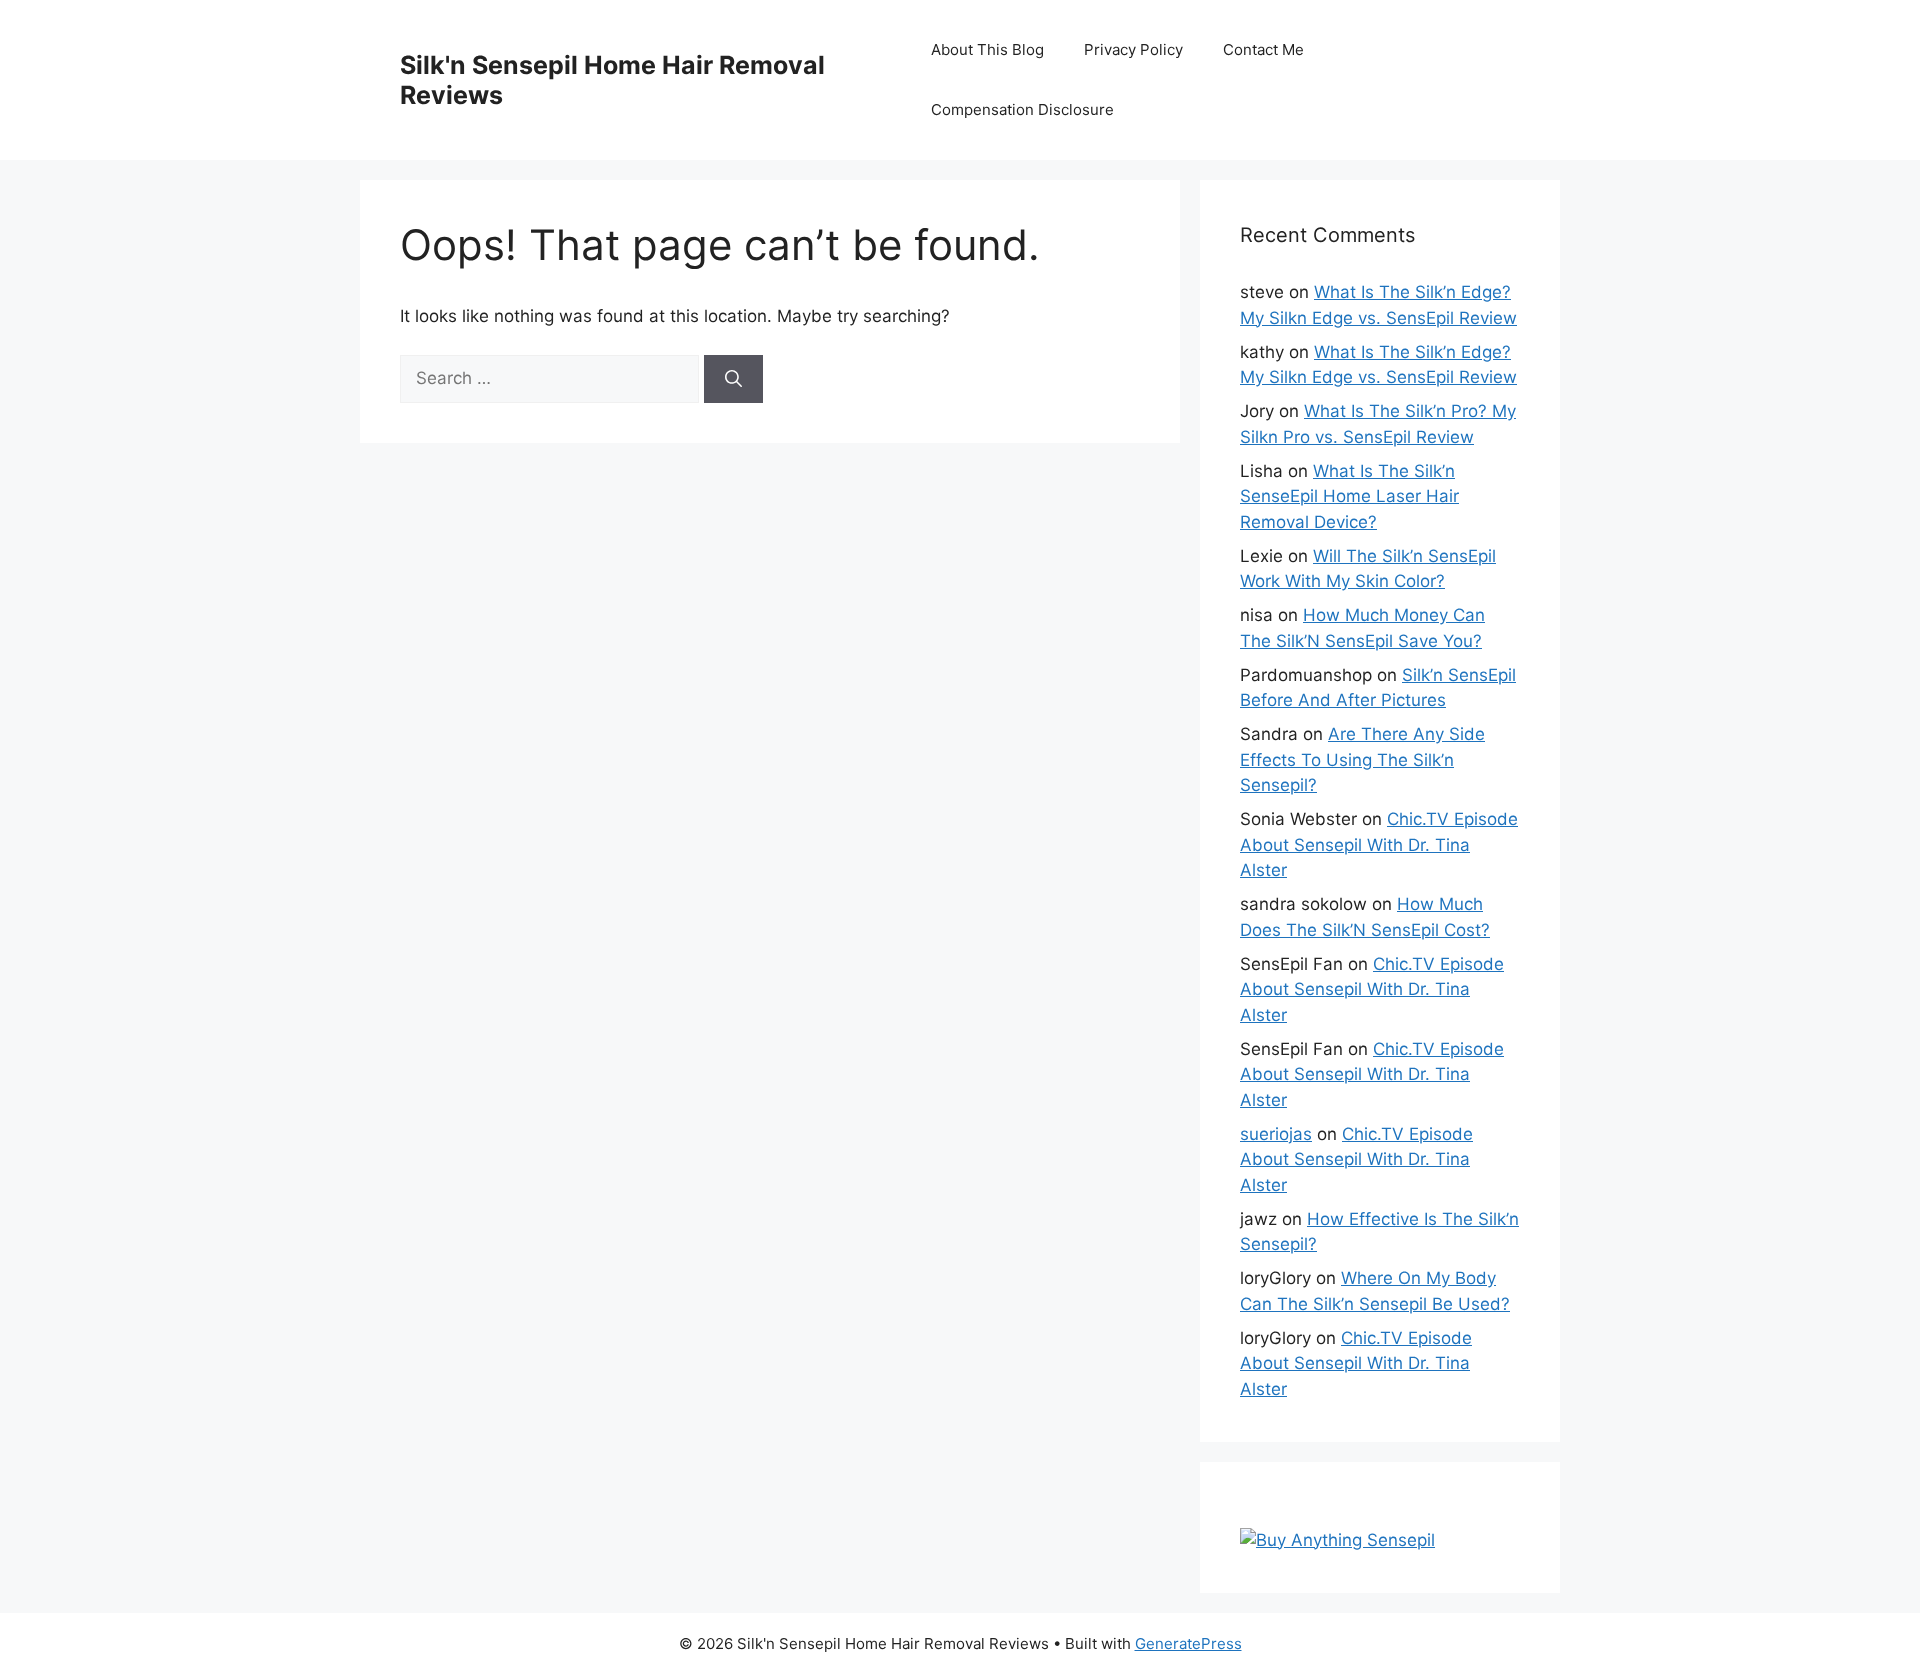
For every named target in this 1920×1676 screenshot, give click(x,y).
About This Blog (987, 49)
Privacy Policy (1133, 49)
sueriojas (1276, 1134)
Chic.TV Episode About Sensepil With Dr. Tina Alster (1379, 844)
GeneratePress (1188, 1643)
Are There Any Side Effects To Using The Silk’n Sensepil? (1362, 759)
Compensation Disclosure (1022, 109)
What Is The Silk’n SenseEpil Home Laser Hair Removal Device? (1349, 496)
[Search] (733, 379)
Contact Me (1263, 49)
